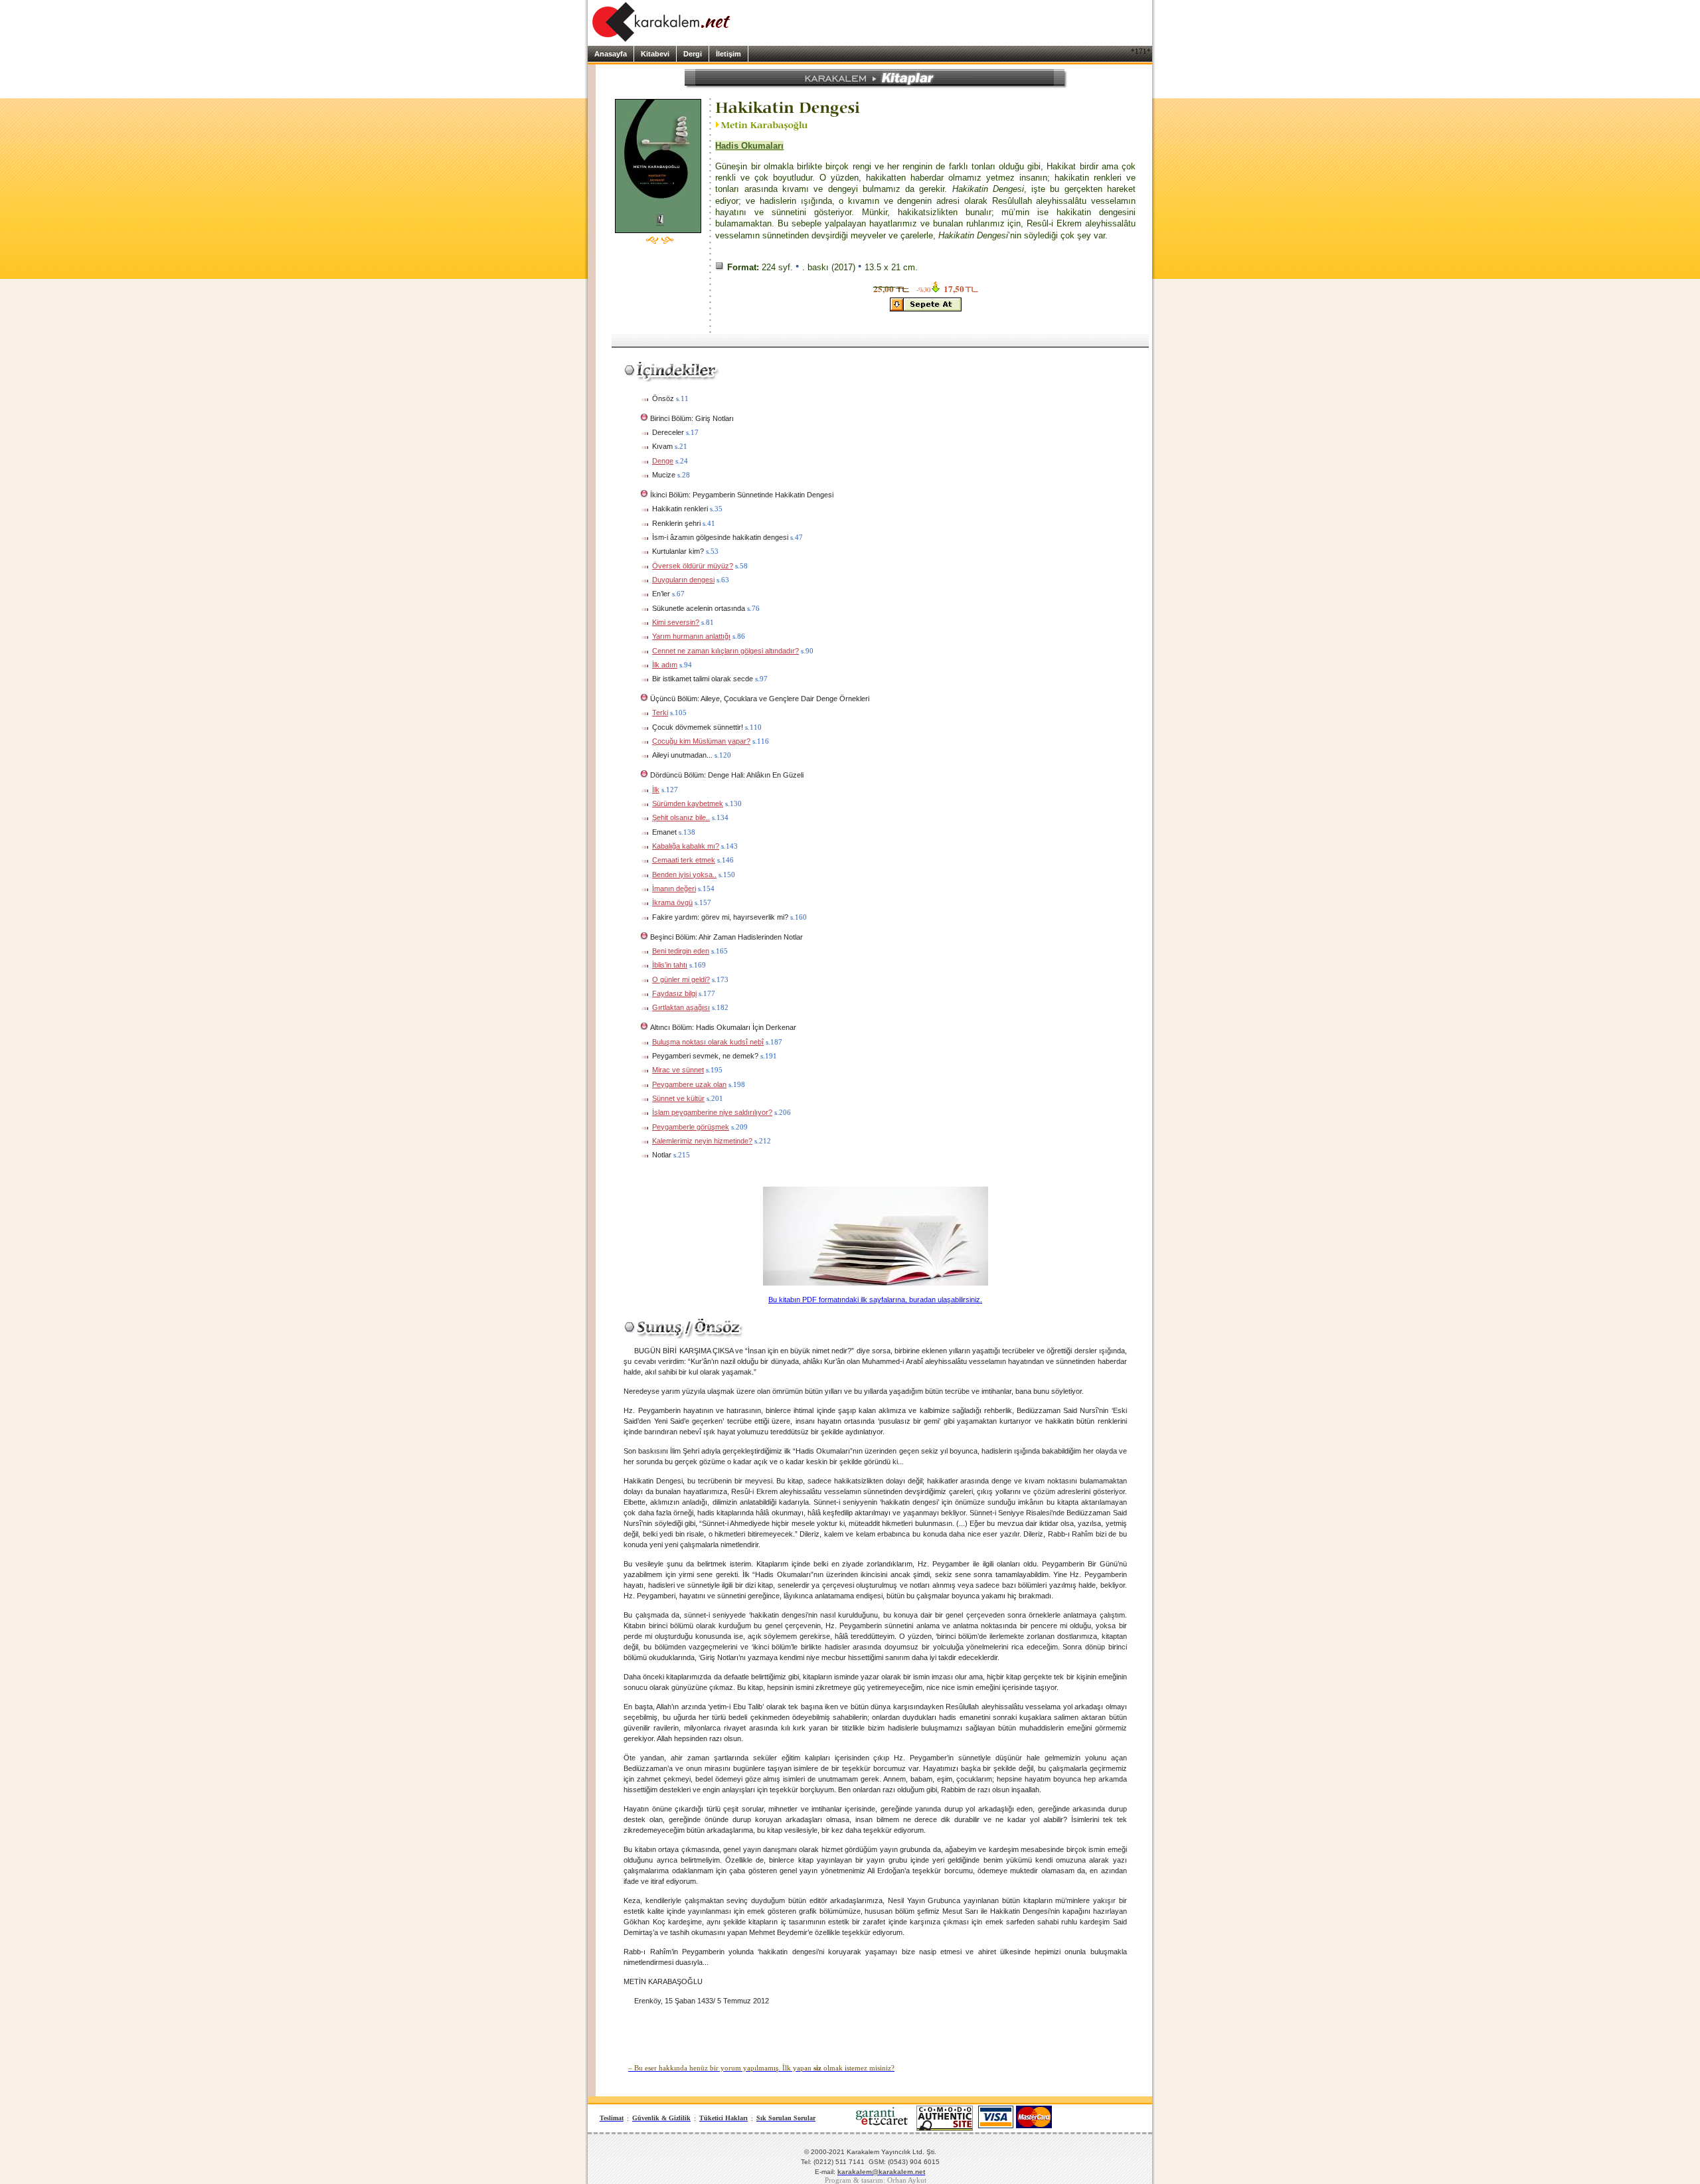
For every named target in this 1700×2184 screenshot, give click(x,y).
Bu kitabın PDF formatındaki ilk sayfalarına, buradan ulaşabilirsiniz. (875, 1300)
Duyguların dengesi (683, 580)
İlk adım (665, 665)
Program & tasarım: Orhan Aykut (876, 2180)
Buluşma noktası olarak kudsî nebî (708, 1042)
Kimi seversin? (676, 622)
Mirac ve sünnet (678, 1070)
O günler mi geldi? (681, 979)
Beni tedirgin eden (681, 951)
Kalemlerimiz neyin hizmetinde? (702, 1141)
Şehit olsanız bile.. (681, 817)
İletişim (728, 54)
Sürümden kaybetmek (688, 803)
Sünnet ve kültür (678, 1098)
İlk (656, 790)
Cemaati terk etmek (684, 860)
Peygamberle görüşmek (691, 1127)
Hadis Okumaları (749, 146)
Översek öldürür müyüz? (693, 566)
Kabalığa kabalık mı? (686, 846)
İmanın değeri (674, 888)
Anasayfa (611, 54)
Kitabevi (655, 54)
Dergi (693, 54)
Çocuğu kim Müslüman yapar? (701, 741)
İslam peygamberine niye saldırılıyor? (712, 1112)
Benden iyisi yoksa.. (684, 875)
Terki (660, 713)
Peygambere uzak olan (689, 1084)
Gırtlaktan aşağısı (681, 1007)
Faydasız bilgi (674, 993)
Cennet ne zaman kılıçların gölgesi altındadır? (725, 651)
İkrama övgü (672, 902)
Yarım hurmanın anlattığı (691, 636)
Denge (663, 461)
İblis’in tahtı (670, 965)
